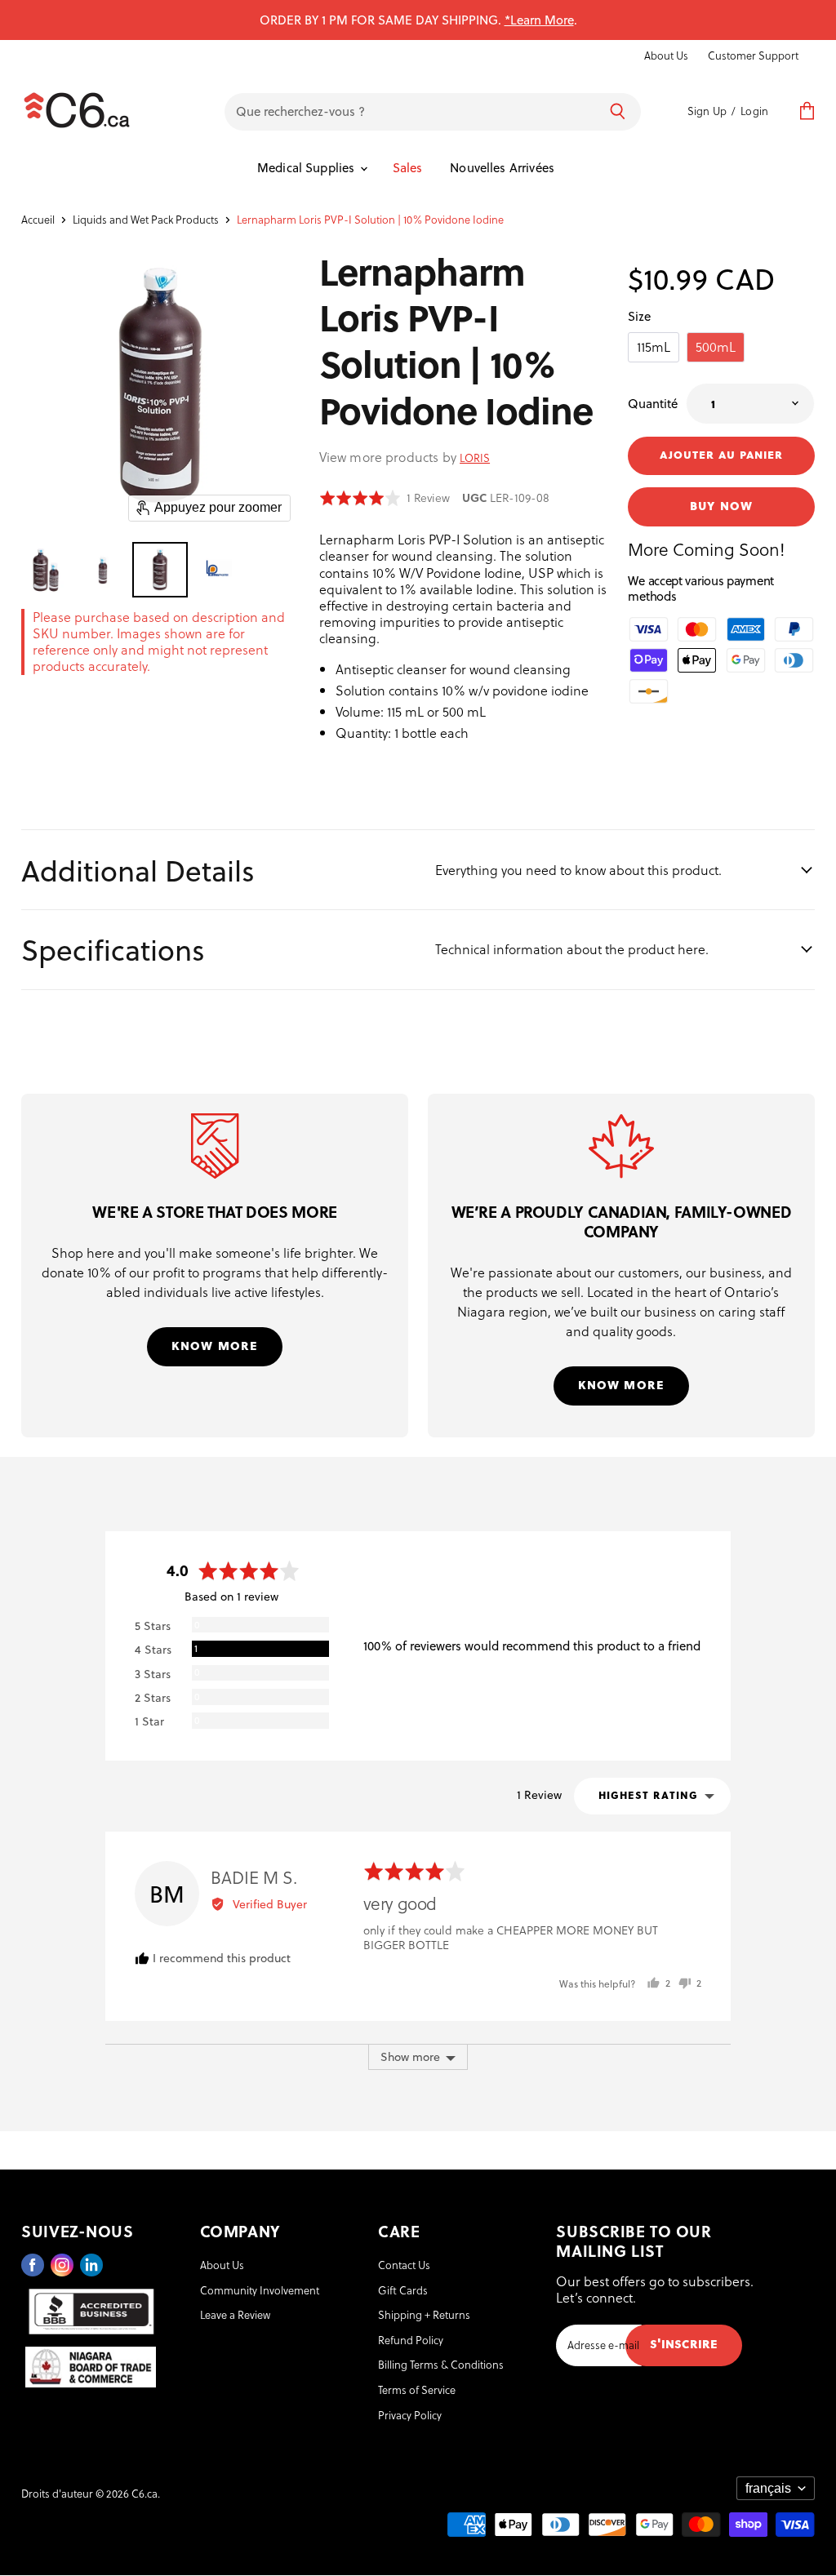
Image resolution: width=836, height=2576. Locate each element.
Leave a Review (235, 2314)
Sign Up (707, 111)
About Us (666, 56)
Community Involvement (260, 2290)
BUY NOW (721, 505)
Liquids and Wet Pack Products (146, 220)
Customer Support (753, 56)
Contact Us (404, 2265)
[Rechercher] (618, 112)
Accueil (38, 220)
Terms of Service (417, 2389)
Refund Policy (411, 2340)
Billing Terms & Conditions (441, 2364)
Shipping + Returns (424, 2314)
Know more (215, 1345)
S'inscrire (684, 2343)
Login (754, 111)
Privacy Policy (410, 2415)
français (768, 2488)
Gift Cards (403, 2290)
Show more (410, 2056)
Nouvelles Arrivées (502, 167)
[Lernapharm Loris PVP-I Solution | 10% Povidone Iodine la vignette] (46, 570)
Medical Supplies (308, 167)
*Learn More (539, 20)
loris (475, 457)
